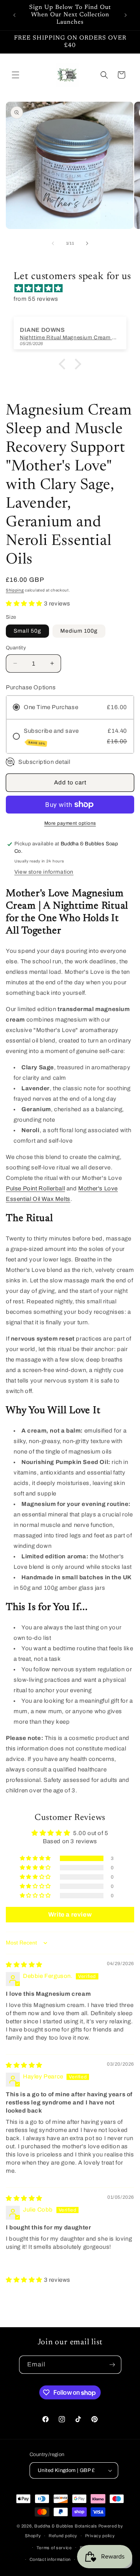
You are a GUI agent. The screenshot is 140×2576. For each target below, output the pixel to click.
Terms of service (54, 2548)
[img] (74, 288)
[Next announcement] (126, 15)
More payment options (70, 823)
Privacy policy (100, 2536)
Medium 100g (79, 631)
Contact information (50, 2559)
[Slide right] (87, 243)
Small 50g (27, 631)
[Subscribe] (112, 2365)
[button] (16, 75)
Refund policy (63, 2536)
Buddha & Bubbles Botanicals (66, 2526)
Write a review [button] (70, 1914)
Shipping (15, 590)
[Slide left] (53, 243)
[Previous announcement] (14, 15)
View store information (44, 872)
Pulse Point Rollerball (35, 1188)
